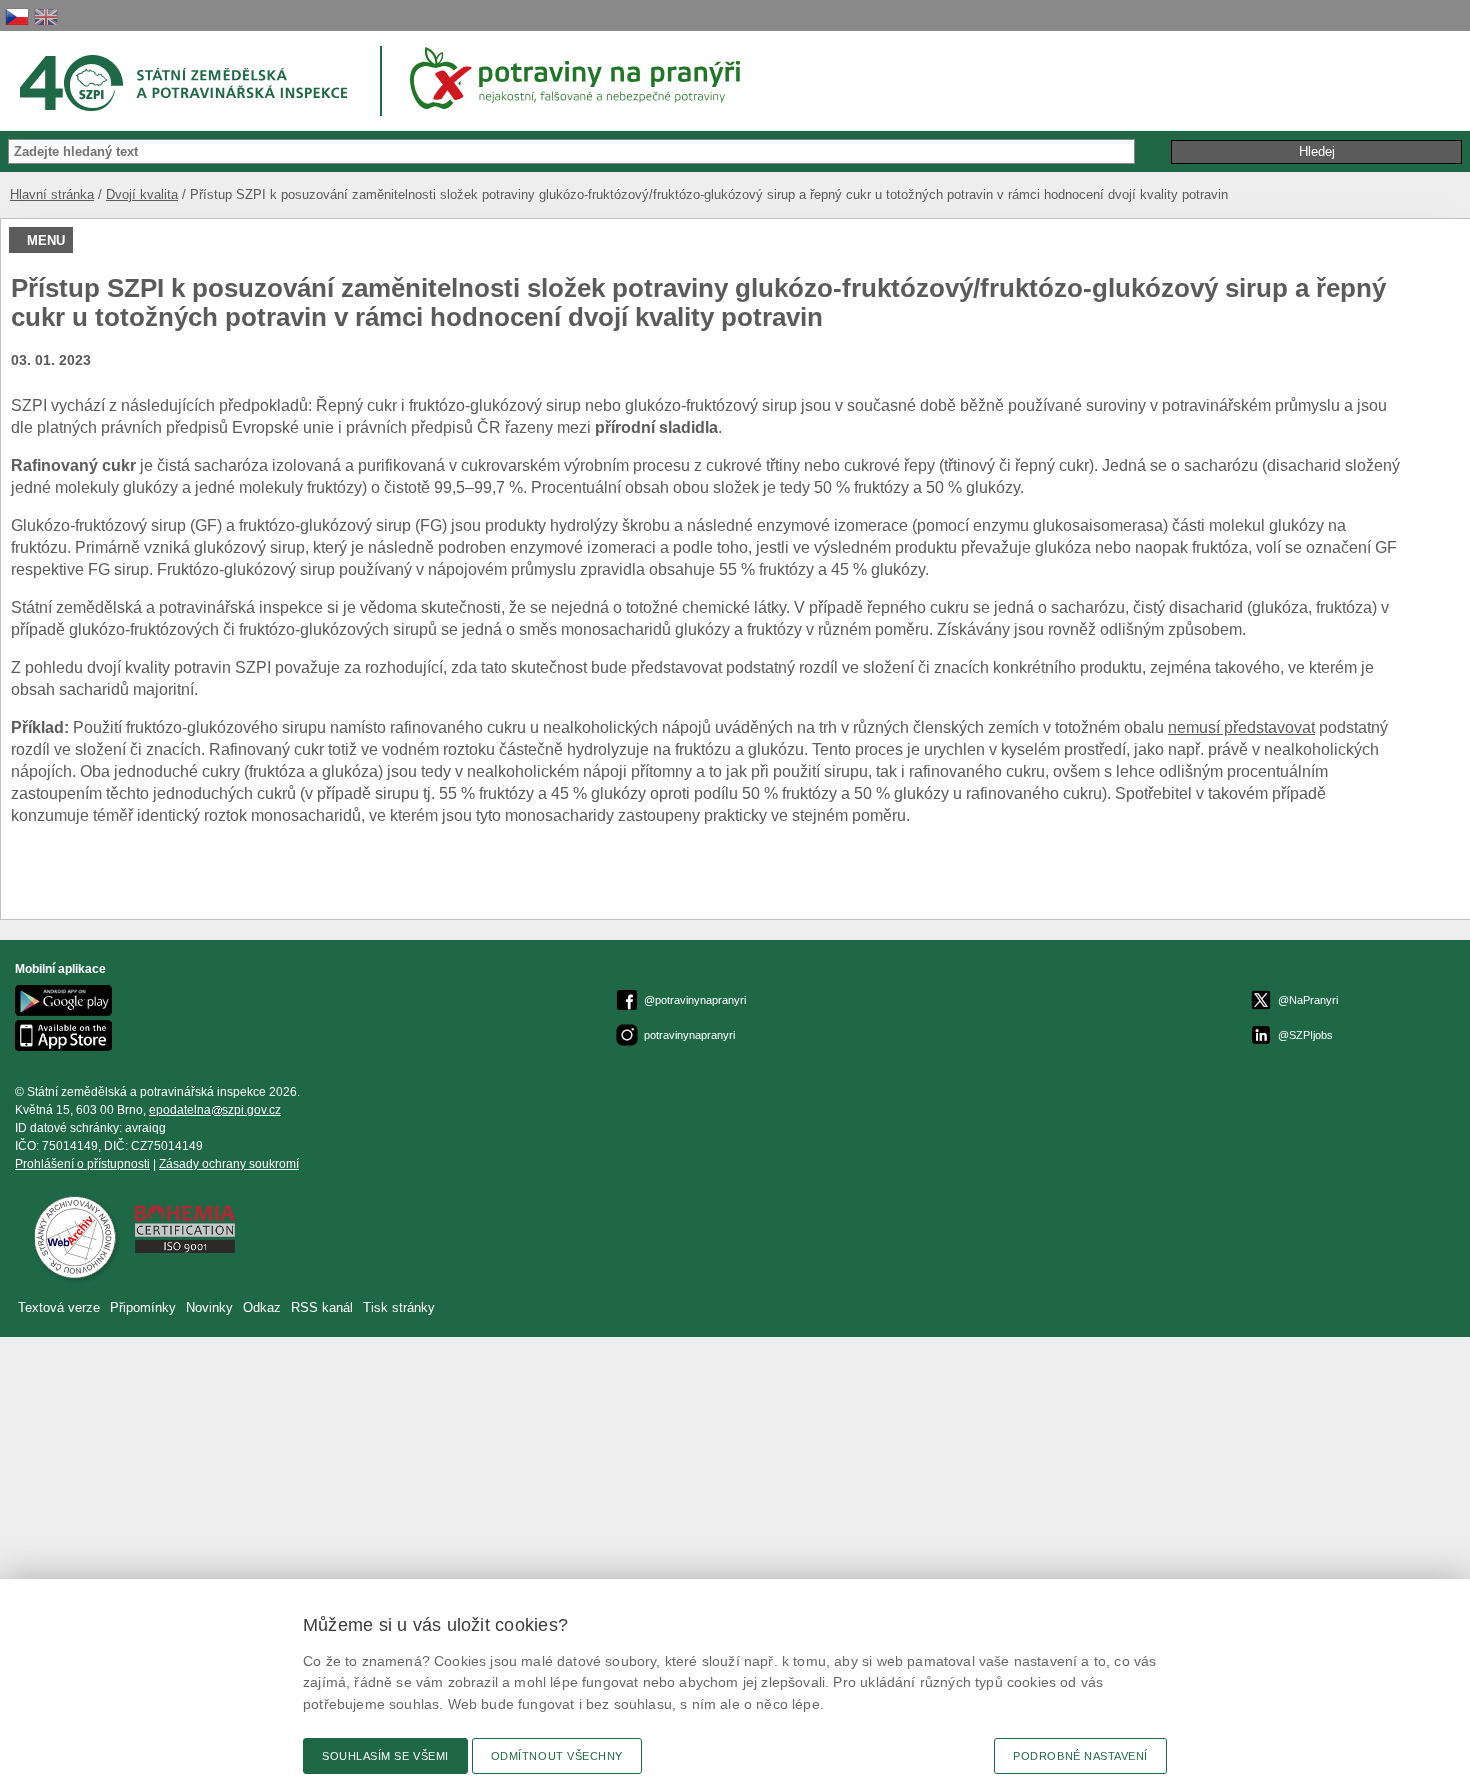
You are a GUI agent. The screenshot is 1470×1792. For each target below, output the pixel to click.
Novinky (209, 1307)
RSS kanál (322, 1307)
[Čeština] (17, 16)
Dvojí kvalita (142, 194)
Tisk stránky (399, 1307)
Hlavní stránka (52, 194)
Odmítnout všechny (557, 1756)
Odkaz (264, 1307)
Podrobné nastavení (1080, 1756)
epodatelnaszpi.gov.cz (215, 1110)
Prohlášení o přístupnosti (82, 1164)
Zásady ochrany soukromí (229, 1164)
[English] (46, 16)
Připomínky (145, 1307)
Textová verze (59, 1307)
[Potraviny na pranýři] (582, 78)
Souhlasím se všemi (385, 1756)
